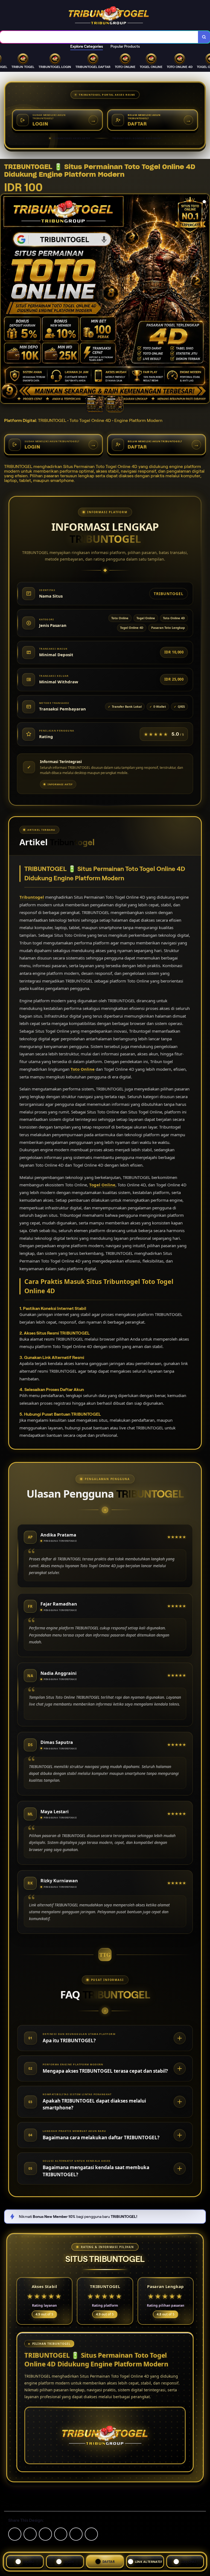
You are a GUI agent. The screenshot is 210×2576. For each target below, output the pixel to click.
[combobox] (99, 37)
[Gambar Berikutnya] (205, 299)
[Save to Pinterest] (61, 2534)
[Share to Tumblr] (91, 2534)
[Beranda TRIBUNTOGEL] (109, 15)
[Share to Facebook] (30, 2534)
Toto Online (83, 1069)
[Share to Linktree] (45, 2534)
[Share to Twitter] (15, 2534)
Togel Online (102, 1185)
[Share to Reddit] (76, 2534)
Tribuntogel (32, 897)
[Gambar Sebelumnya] (5, 299)
